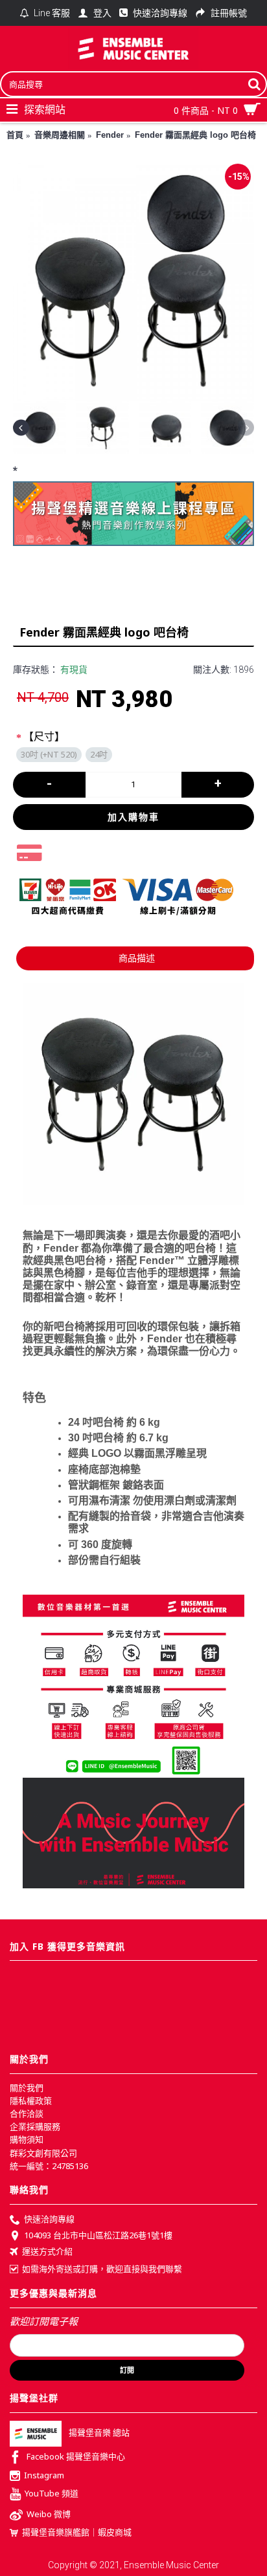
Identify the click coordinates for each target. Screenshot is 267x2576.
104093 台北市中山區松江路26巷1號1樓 (98, 2235)
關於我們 (27, 2088)
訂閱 (127, 2370)
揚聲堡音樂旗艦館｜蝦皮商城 (77, 2532)
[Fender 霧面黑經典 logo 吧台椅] (133, 281)
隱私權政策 (31, 2101)
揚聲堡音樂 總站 (99, 2432)
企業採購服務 (35, 2126)
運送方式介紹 (47, 2252)
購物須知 (27, 2139)
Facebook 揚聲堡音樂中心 (76, 2456)
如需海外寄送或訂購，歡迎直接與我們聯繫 (102, 2269)
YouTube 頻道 (52, 2493)
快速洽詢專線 (49, 2219)
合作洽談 (27, 2113)
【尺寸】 (44, 737)
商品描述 (137, 958)
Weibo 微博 (49, 2514)
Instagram (44, 2475)
